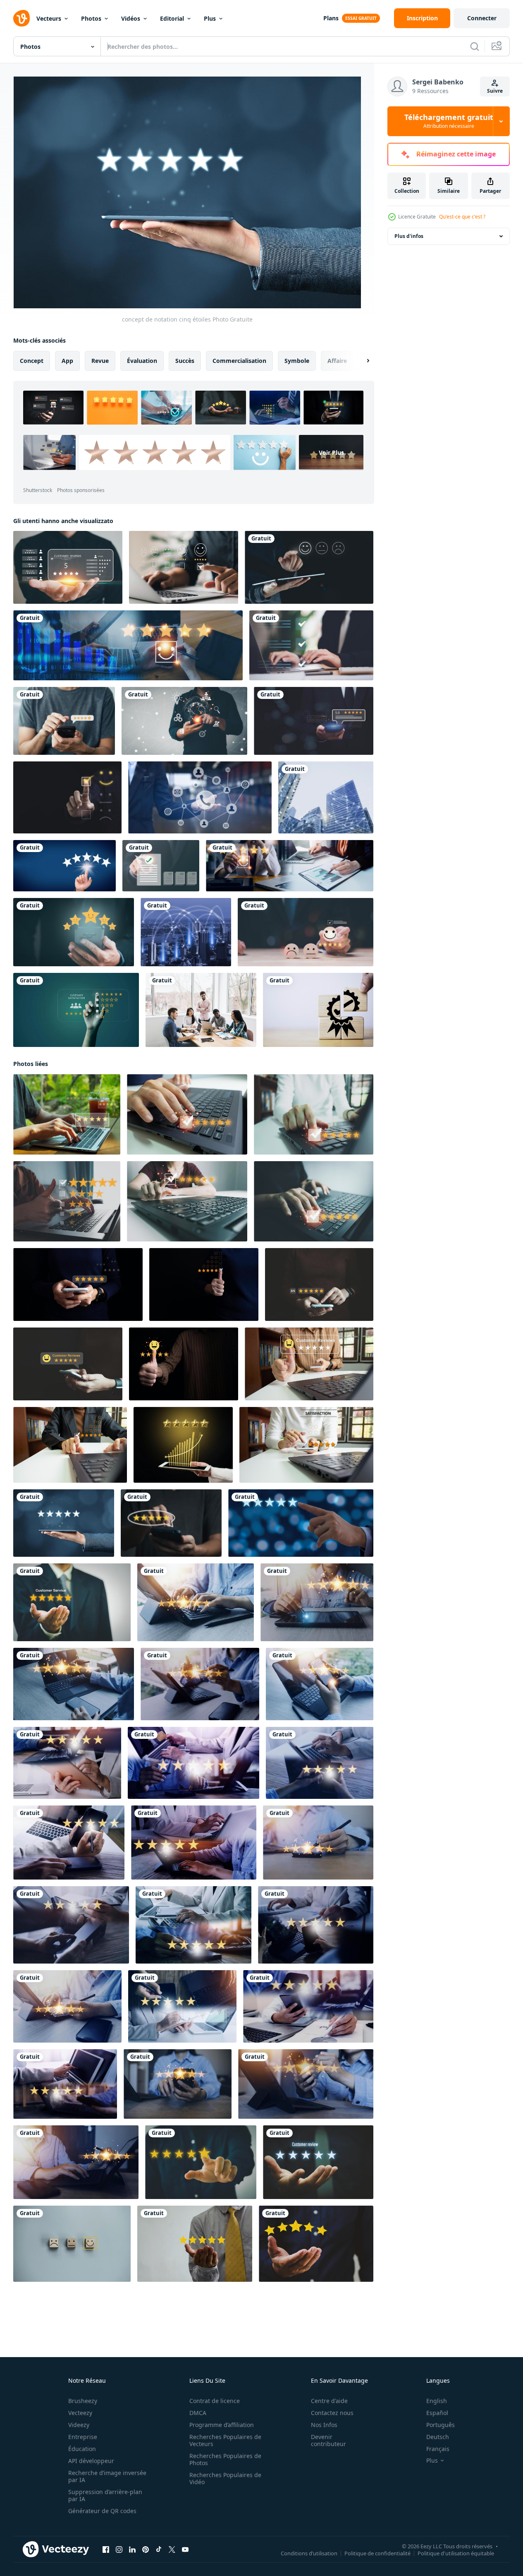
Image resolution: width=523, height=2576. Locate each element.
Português (441, 2425)
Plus (210, 18)
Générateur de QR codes (102, 2511)
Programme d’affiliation (222, 2425)
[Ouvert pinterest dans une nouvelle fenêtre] (146, 2550)
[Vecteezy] (21, 18)
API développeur (91, 2461)
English (437, 2401)
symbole (297, 361)
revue (100, 361)
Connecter (482, 18)
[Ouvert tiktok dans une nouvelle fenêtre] (159, 2550)
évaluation (142, 361)
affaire (337, 361)
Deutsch (438, 2437)
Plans (331, 18)
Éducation (82, 2449)
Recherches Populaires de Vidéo (225, 2478)
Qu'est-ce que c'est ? (462, 217)
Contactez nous (332, 2413)
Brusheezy (83, 2401)
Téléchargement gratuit (449, 121)
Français (438, 2449)
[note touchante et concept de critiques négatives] (64, 866)
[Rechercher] (475, 46)
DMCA (198, 2413)
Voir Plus (331, 453)
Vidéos (131, 18)
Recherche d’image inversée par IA (107, 2476)
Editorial (172, 18)
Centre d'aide (329, 2401)
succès (185, 361)
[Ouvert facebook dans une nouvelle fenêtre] (106, 2550)
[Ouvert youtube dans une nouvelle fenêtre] (185, 2550)
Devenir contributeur (328, 2440)
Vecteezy (80, 2413)
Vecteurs (49, 18)
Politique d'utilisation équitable (456, 2553)
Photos (91, 18)
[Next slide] (361, 361)
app (67, 361)
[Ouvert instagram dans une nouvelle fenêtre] (119, 2550)
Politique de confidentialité (377, 2553)
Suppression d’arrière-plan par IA (105, 2495)
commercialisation (239, 361)
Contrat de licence (215, 2401)
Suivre (495, 91)
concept (32, 361)
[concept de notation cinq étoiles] (64, 1523)
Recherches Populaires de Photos (225, 2459)
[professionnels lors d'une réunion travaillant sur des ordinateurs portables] (201, 1010)
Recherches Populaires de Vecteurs (225, 2440)
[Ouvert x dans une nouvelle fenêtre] (172, 2550)
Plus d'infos (409, 236)
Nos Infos (324, 2425)
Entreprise (83, 2437)
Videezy (79, 2425)
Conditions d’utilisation (309, 2553)
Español (437, 2413)
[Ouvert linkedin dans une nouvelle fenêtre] (132, 2550)
